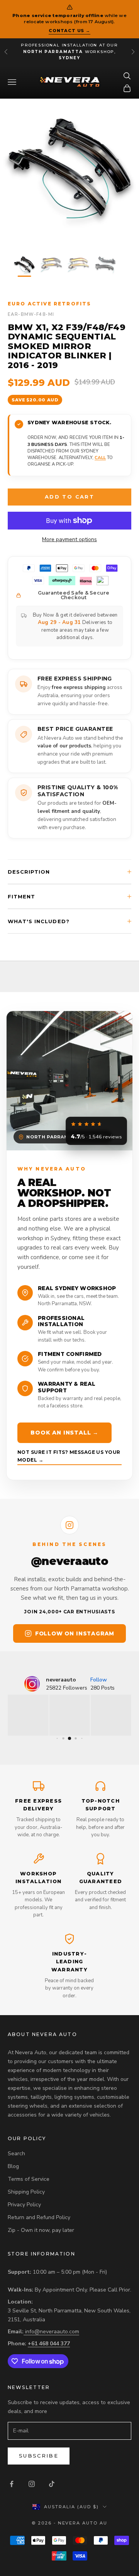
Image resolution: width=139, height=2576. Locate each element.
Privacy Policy (24, 2205)
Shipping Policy (26, 2192)
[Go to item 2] (51, 265)
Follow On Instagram (75, 1633)
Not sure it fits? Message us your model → (69, 1456)
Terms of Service (29, 2179)
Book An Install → (64, 1433)
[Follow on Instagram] (32, 2484)
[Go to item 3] (78, 265)
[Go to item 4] (105, 265)
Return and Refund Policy (39, 2217)
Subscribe (39, 2456)
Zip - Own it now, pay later (41, 2230)
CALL (100, 458)
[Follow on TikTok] (52, 2484)
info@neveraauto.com (52, 2332)
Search (16, 2154)
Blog (13, 2166)
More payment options (69, 539)
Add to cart (69, 497)
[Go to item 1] (24, 265)
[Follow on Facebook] (12, 2484)
